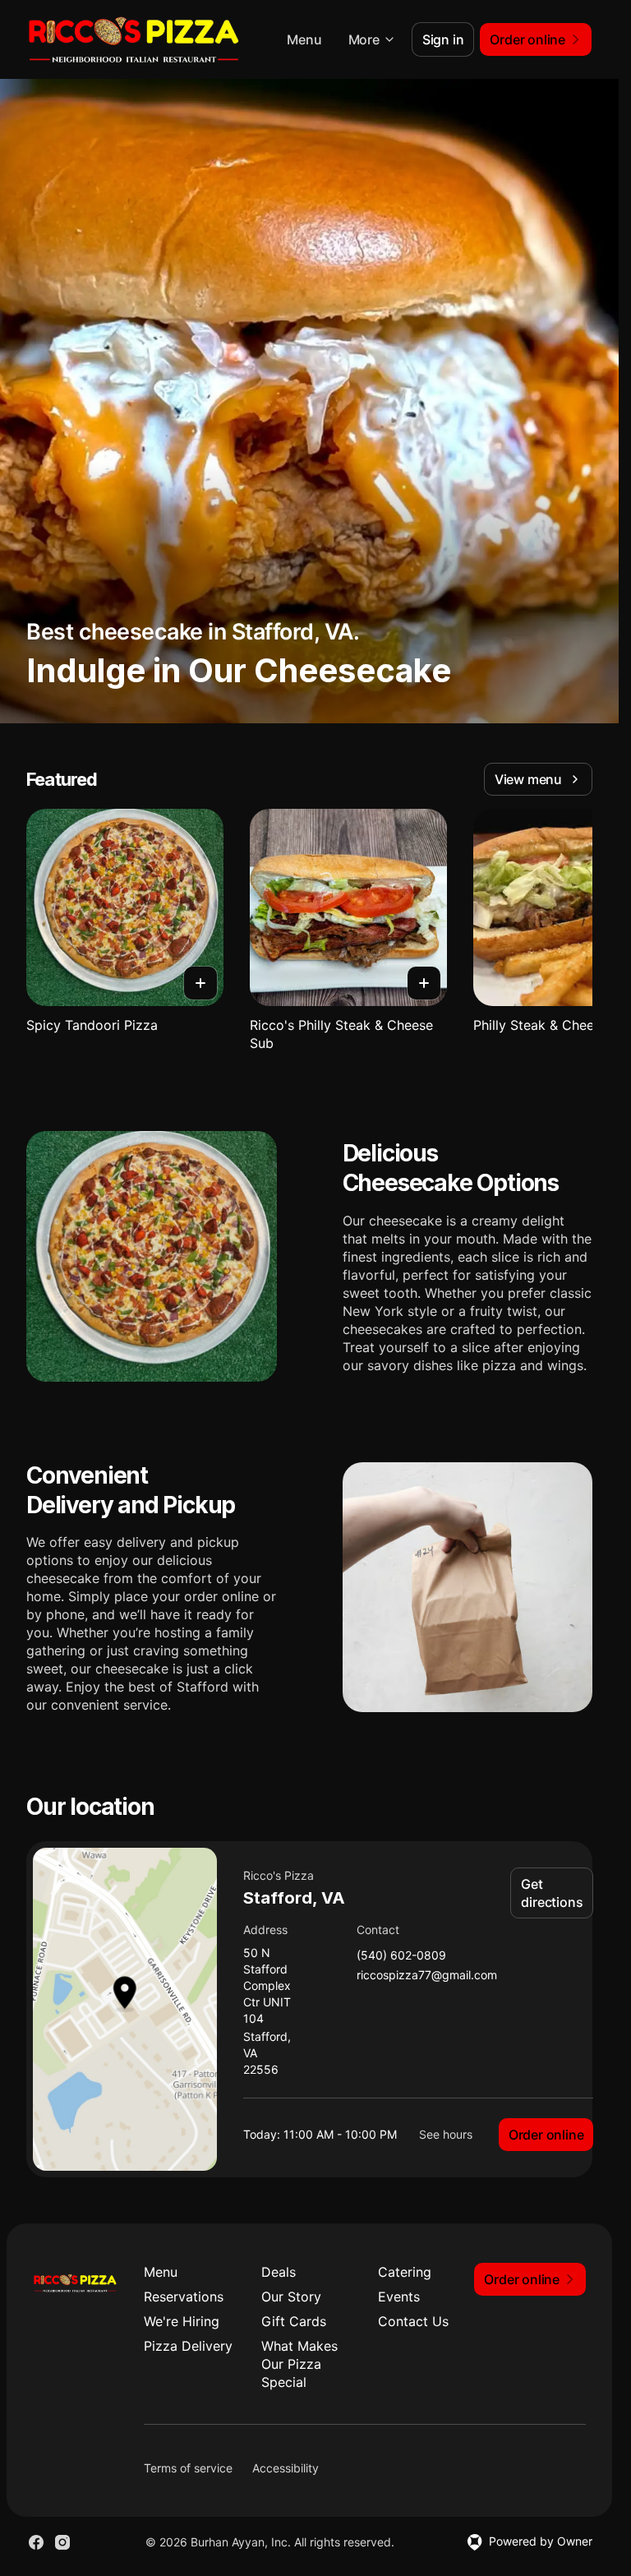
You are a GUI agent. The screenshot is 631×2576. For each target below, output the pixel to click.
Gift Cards (294, 2321)
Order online (546, 2135)
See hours (446, 2134)
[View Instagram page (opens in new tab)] (62, 2542)
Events (399, 2297)
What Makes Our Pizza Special (299, 2364)
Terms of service (188, 2468)
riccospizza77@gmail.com (427, 1976)
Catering (405, 2272)
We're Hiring (182, 2321)
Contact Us (413, 2321)
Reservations (184, 2297)
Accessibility (286, 2468)
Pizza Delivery (188, 2346)
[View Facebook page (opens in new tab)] (36, 2542)
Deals (279, 2272)
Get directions (552, 1893)
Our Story (291, 2297)
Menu (304, 39)
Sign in (443, 39)
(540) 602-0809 (401, 1956)
